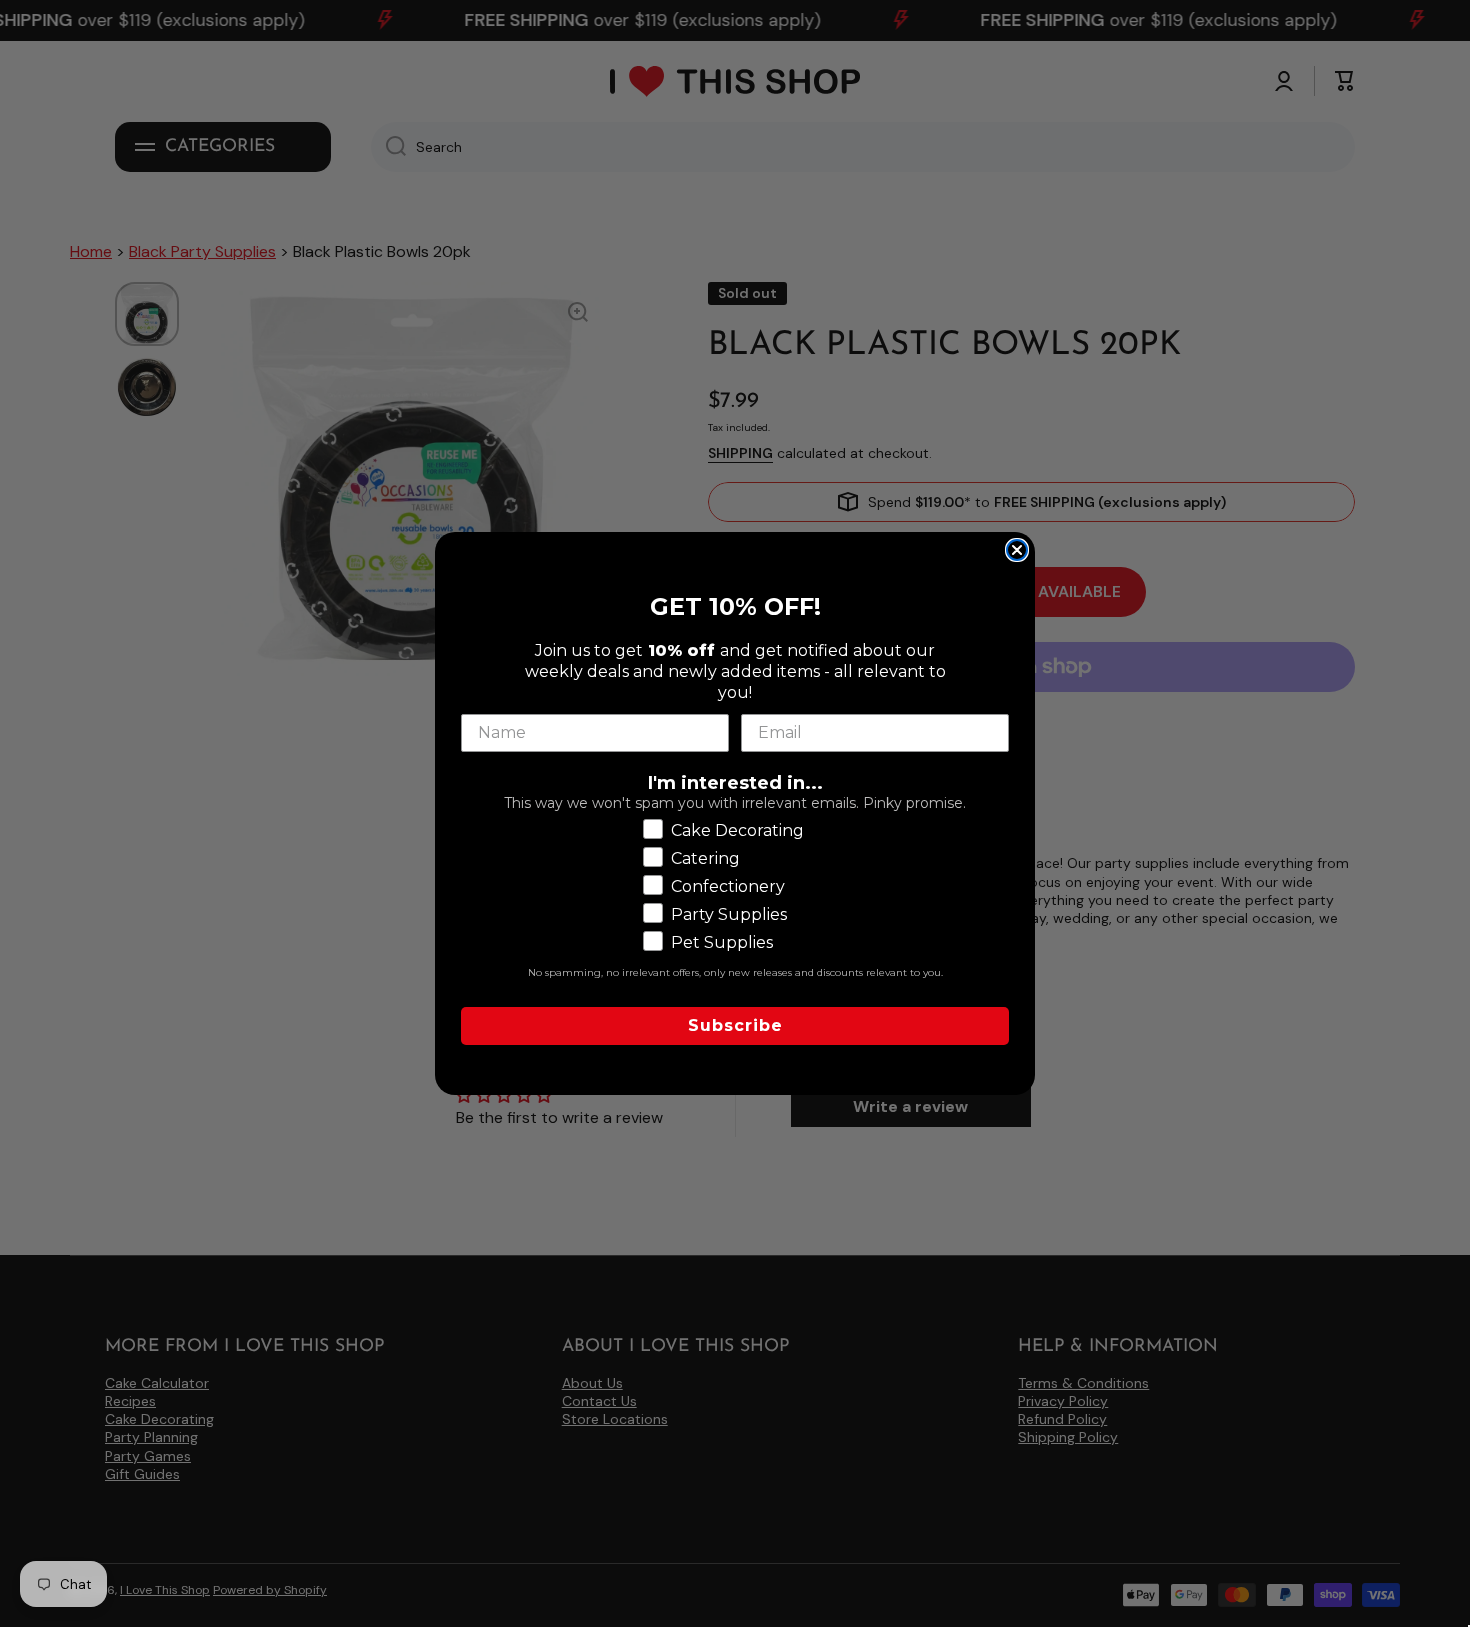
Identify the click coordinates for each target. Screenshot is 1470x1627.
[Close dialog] (1017, 550)
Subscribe (735, 1025)
